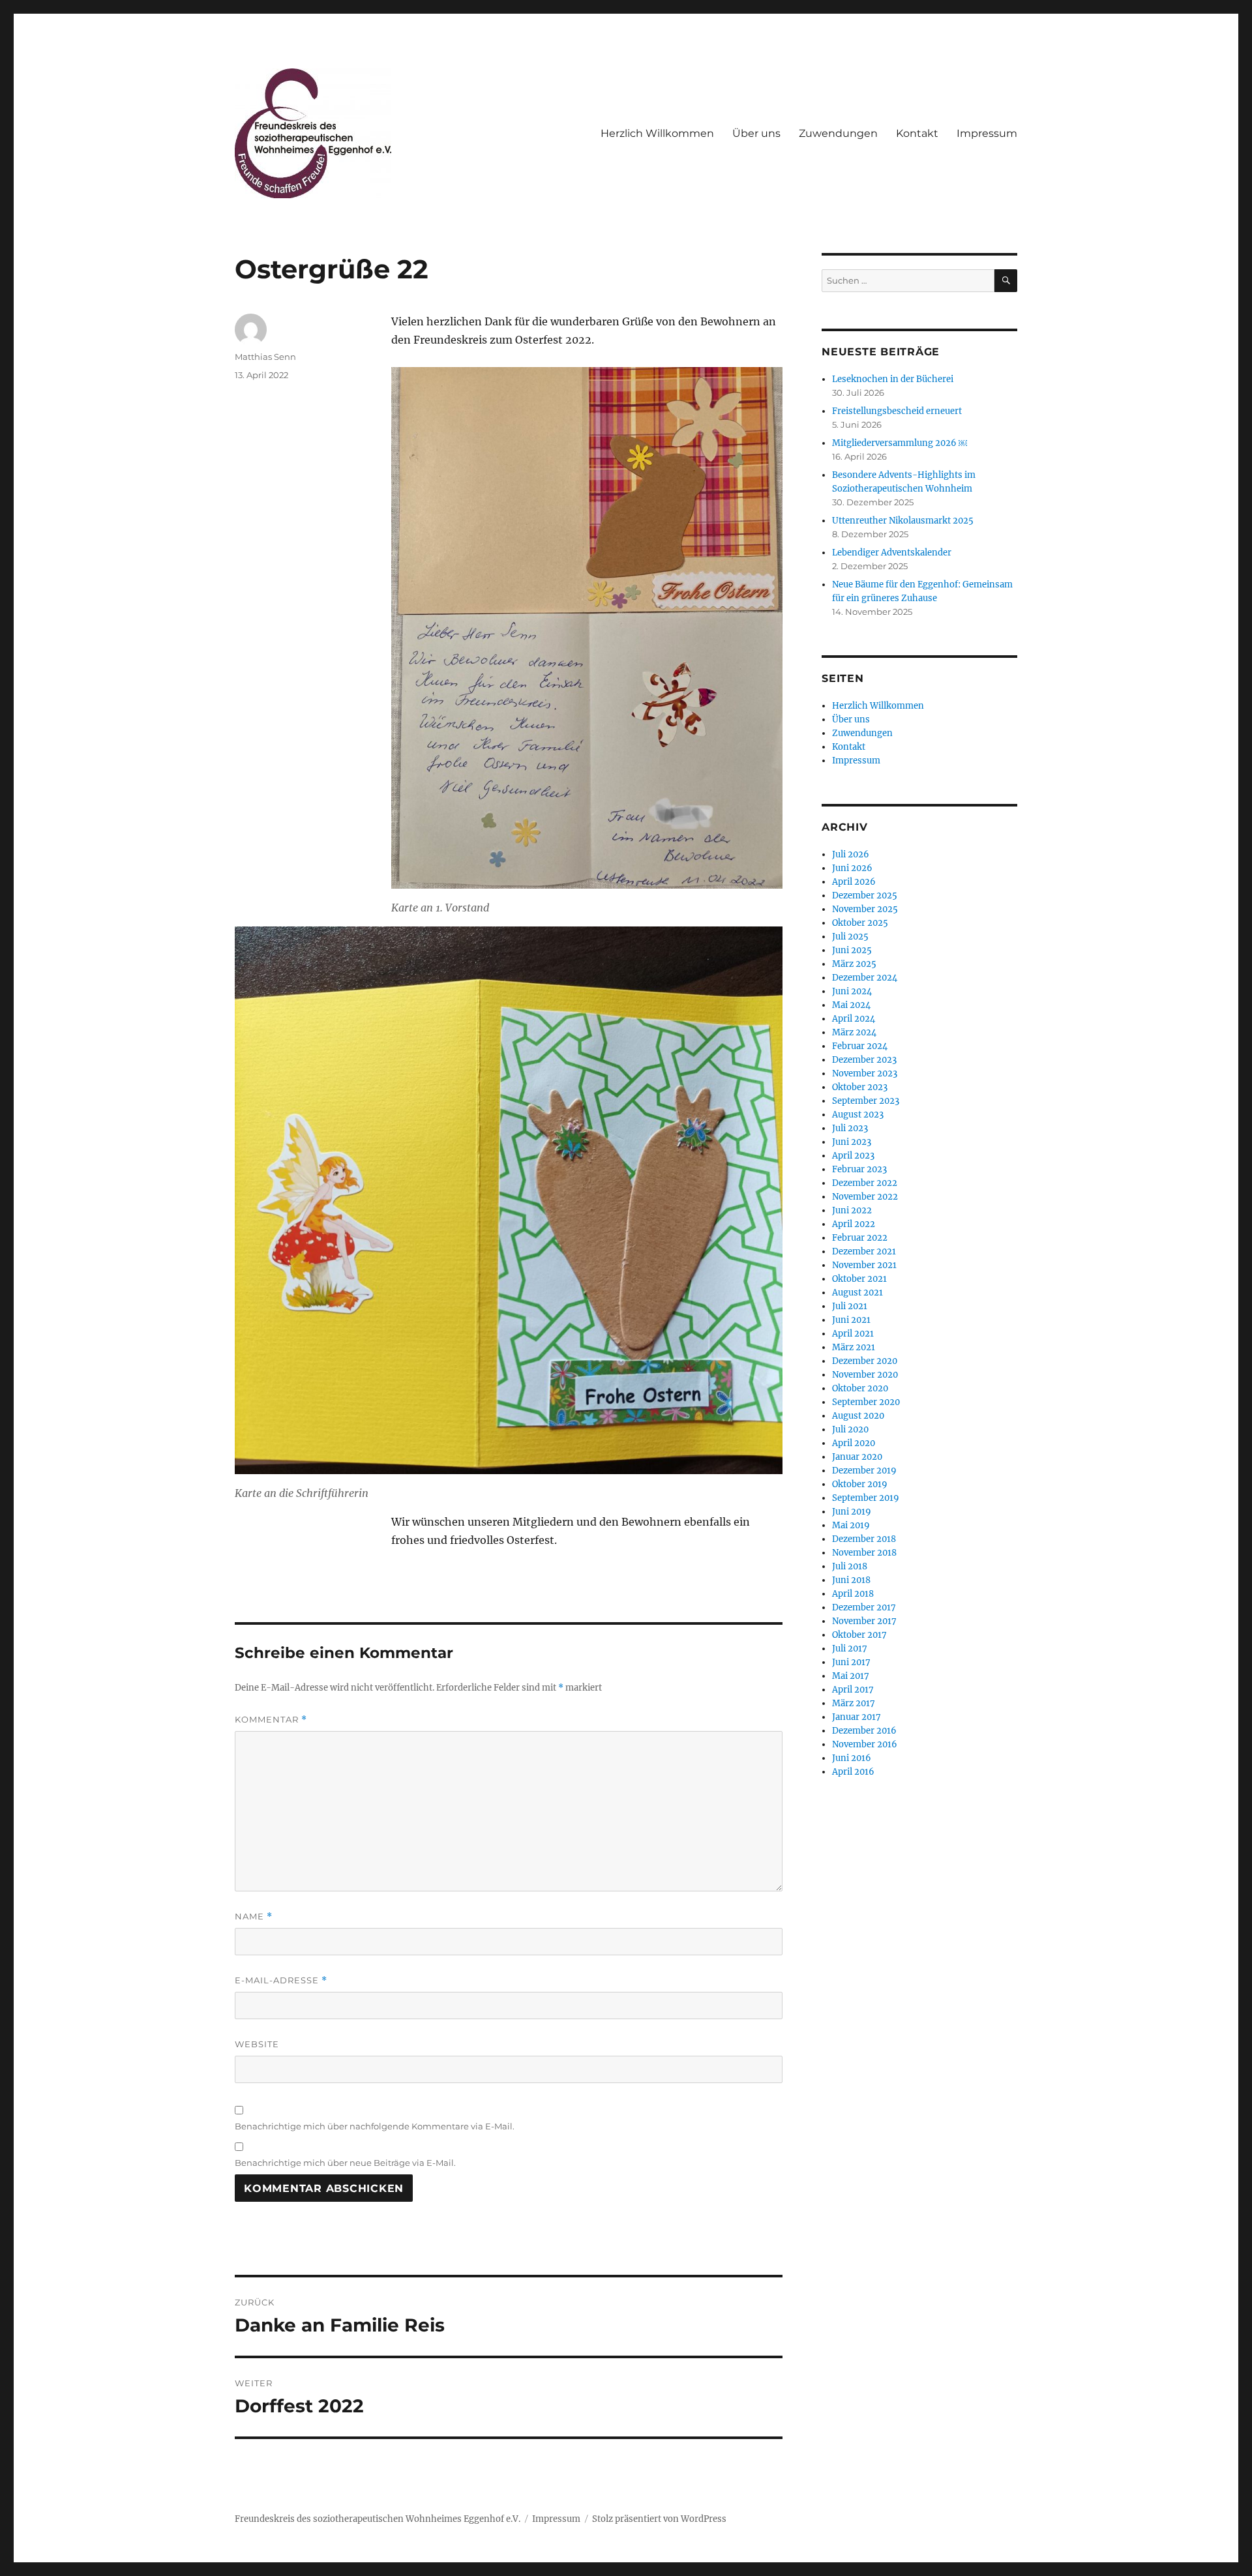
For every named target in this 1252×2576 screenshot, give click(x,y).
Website (257, 2044)
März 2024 (854, 1032)
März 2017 (854, 1703)
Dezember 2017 (864, 1607)
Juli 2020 (850, 1429)
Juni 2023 (852, 1142)
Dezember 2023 (864, 1060)
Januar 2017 (857, 1717)
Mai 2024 (851, 1005)
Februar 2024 (860, 1046)
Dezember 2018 (864, 1539)
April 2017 (853, 1690)
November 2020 (865, 1375)
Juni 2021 (851, 1320)
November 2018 (864, 1553)
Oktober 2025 (860, 923)
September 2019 (866, 1498)
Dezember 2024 (865, 978)
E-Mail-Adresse (281, 1980)
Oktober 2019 (860, 1484)
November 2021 (864, 1265)
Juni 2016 (852, 1758)
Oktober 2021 (859, 1279)
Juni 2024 (852, 991)
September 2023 (866, 1101)
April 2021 (853, 1334)
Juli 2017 (850, 1649)
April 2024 (854, 1019)
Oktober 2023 (860, 1087)
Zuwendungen (838, 133)
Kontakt (917, 133)
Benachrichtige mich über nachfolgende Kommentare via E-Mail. (375, 2126)
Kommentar (271, 1720)
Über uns (756, 133)
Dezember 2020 (865, 1361)
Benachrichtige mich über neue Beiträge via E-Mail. (345, 2163)
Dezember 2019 (864, 1471)
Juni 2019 (852, 1512)
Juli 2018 (850, 1566)
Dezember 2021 (864, 1251)
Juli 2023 (850, 1128)
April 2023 (853, 1156)
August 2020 (858, 1416)
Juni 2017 (851, 1662)
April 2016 (853, 1772)
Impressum (987, 133)
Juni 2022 (852, 1210)
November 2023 (865, 1073)
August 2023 (858, 1115)
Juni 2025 (852, 950)
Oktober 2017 (859, 1635)
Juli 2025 (850, 937)
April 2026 (854, 882)
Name (254, 1917)
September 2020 (866, 1402)
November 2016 (865, 1744)
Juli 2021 (850, 1306)
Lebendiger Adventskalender (892, 553)
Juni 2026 (852, 868)
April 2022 (854, 1224)
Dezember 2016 (864, 1731)
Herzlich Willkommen (657, 133)
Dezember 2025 (865, 896)
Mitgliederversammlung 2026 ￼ (900, 443)
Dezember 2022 (865, 1183)
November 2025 (865, 909)
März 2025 (854, 964)
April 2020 (854, 1443)
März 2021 (854, 1347)
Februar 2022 (860, 1238)
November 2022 (865, 1197)
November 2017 (864, 1621)
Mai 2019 (851, 1525)
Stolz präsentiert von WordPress (659, 2519)
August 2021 (857, 1293)
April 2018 (853, 1594)
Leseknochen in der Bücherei (893, 379)
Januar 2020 (857, 1457)
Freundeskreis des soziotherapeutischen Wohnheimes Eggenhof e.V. (378, 2519)
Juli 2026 (851, 854)
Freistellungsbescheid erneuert (897, 411)
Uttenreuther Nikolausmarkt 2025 (903, 521)
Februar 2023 (859, 1169)
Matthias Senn (265, 357)
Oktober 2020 (860, 1388)
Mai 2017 (851, 1676)
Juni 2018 (851, 1580)
